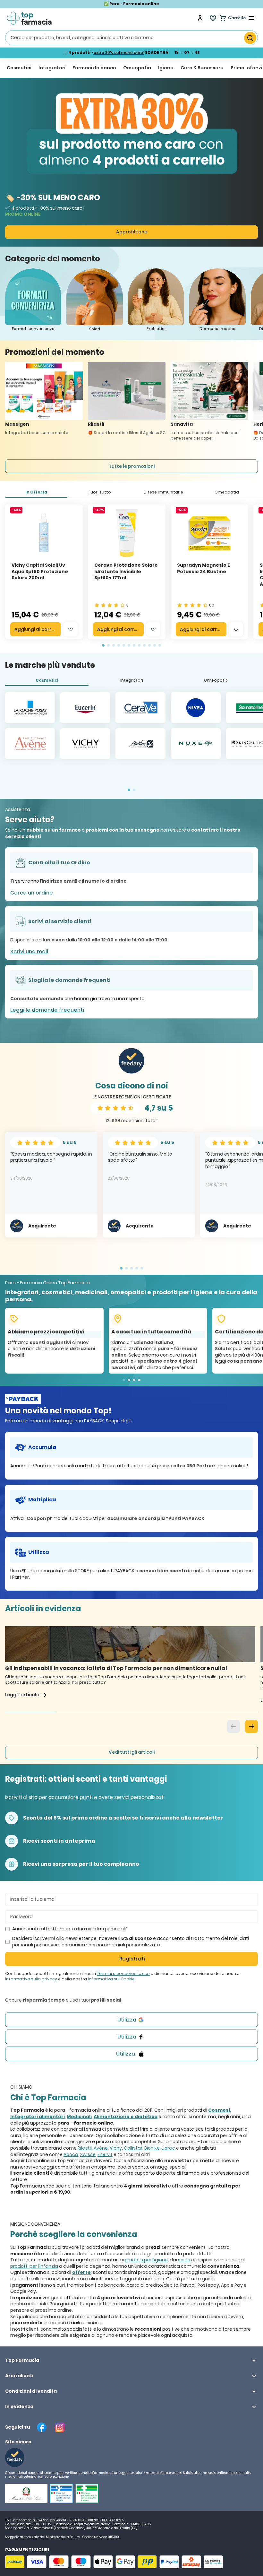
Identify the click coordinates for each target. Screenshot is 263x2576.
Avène (101, 2148)
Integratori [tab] (132, 680)
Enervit (105, 2154)
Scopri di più (119, 1421)
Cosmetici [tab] (47, 680)
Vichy (116, 2148)
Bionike (152, 2148)
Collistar (133, 2148)
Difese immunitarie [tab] (163, 492)
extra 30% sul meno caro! (119, 52)
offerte (81, 2272)
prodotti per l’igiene (146, 2260)
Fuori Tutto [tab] (100, 492)
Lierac (168, 2148)
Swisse (88, 2154)
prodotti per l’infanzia (34, 2266)
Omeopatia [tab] (227, 492)
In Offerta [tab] (36, 492)
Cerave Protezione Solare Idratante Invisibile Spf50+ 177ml (126, 571)
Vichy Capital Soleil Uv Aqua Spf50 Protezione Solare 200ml (40, 571)
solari (184, 2260)
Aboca (71, 2154)
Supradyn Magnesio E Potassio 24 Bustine (204, 568)
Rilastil (85, 2148)
